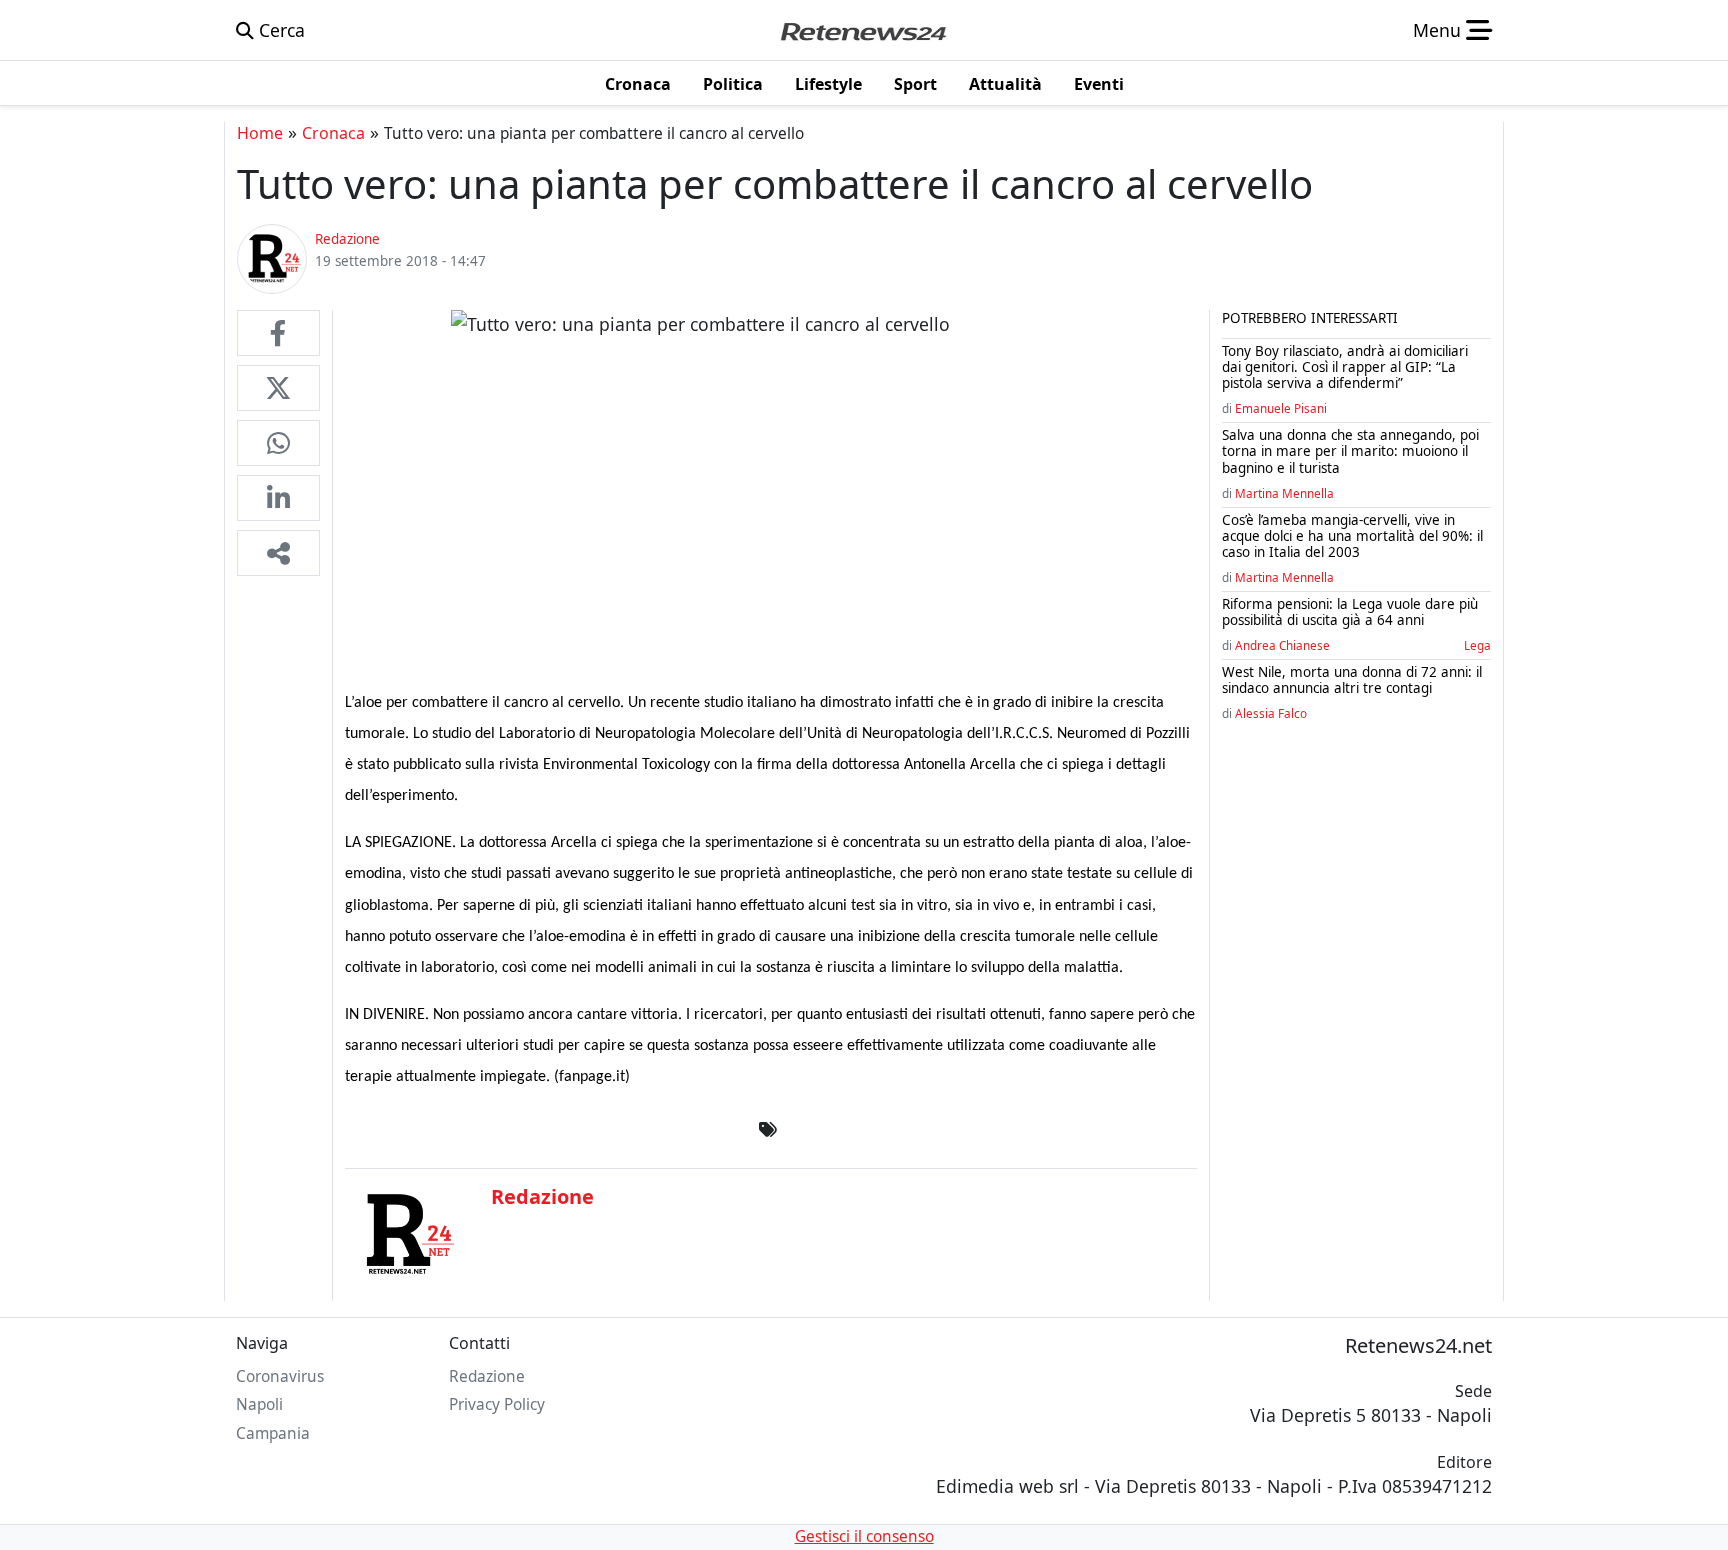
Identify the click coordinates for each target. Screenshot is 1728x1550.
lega (1477, 645)
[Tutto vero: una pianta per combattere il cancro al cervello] (278, 333)
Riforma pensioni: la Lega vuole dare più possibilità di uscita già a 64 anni (1350, 612)
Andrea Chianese (1282, 645)
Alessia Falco (1271, 713)
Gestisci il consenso (864, 1536)
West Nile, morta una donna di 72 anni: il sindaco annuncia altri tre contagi (1352, 680)
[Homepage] (863, 30)
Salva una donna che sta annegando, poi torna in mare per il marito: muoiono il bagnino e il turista (1350, 451)
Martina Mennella (1284, 493)
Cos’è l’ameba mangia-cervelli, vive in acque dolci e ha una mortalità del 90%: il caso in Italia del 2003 (1352, 536)
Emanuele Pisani (1281, 408)
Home (260, 133)
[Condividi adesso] (278, 553)
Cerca (279, 30)
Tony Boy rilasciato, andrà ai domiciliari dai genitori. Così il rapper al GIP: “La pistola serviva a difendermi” (1345, 367)
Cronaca (333, 133)
